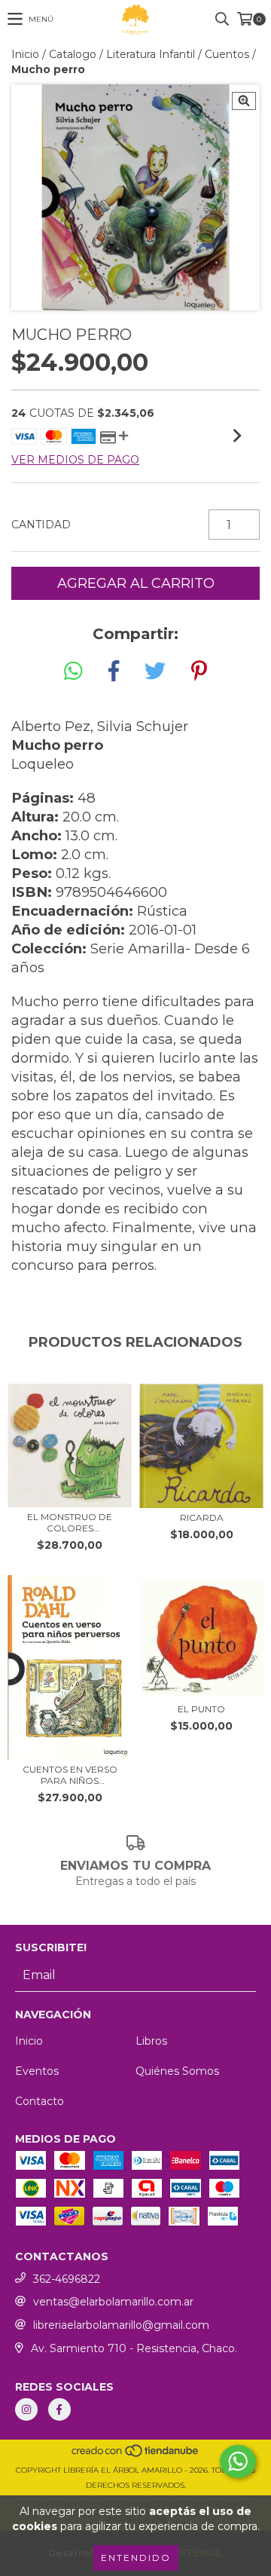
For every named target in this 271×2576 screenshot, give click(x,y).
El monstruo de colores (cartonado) (70, 1522)
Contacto (40, 2101)
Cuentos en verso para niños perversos (70, 1775)
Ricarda (202, 1517)
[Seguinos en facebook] (59, 2409)
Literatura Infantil (151, 54)
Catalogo (73, 54)
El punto (201, 1709)
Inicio (25, 54)
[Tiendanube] (136, 2455)
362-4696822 (67, 2279)
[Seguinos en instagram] (26, 2409)
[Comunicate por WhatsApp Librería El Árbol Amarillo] (238, 2461)
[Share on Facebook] (114, 672)
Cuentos (227, 54)
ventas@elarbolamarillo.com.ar (113, 2302)
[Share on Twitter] (155, 672)
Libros (151, 2041)
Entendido (136, 2558)
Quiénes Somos (177, 2071)
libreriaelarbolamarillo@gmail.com (121, 2325)
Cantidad (41, 525)
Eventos (37, 2071)
